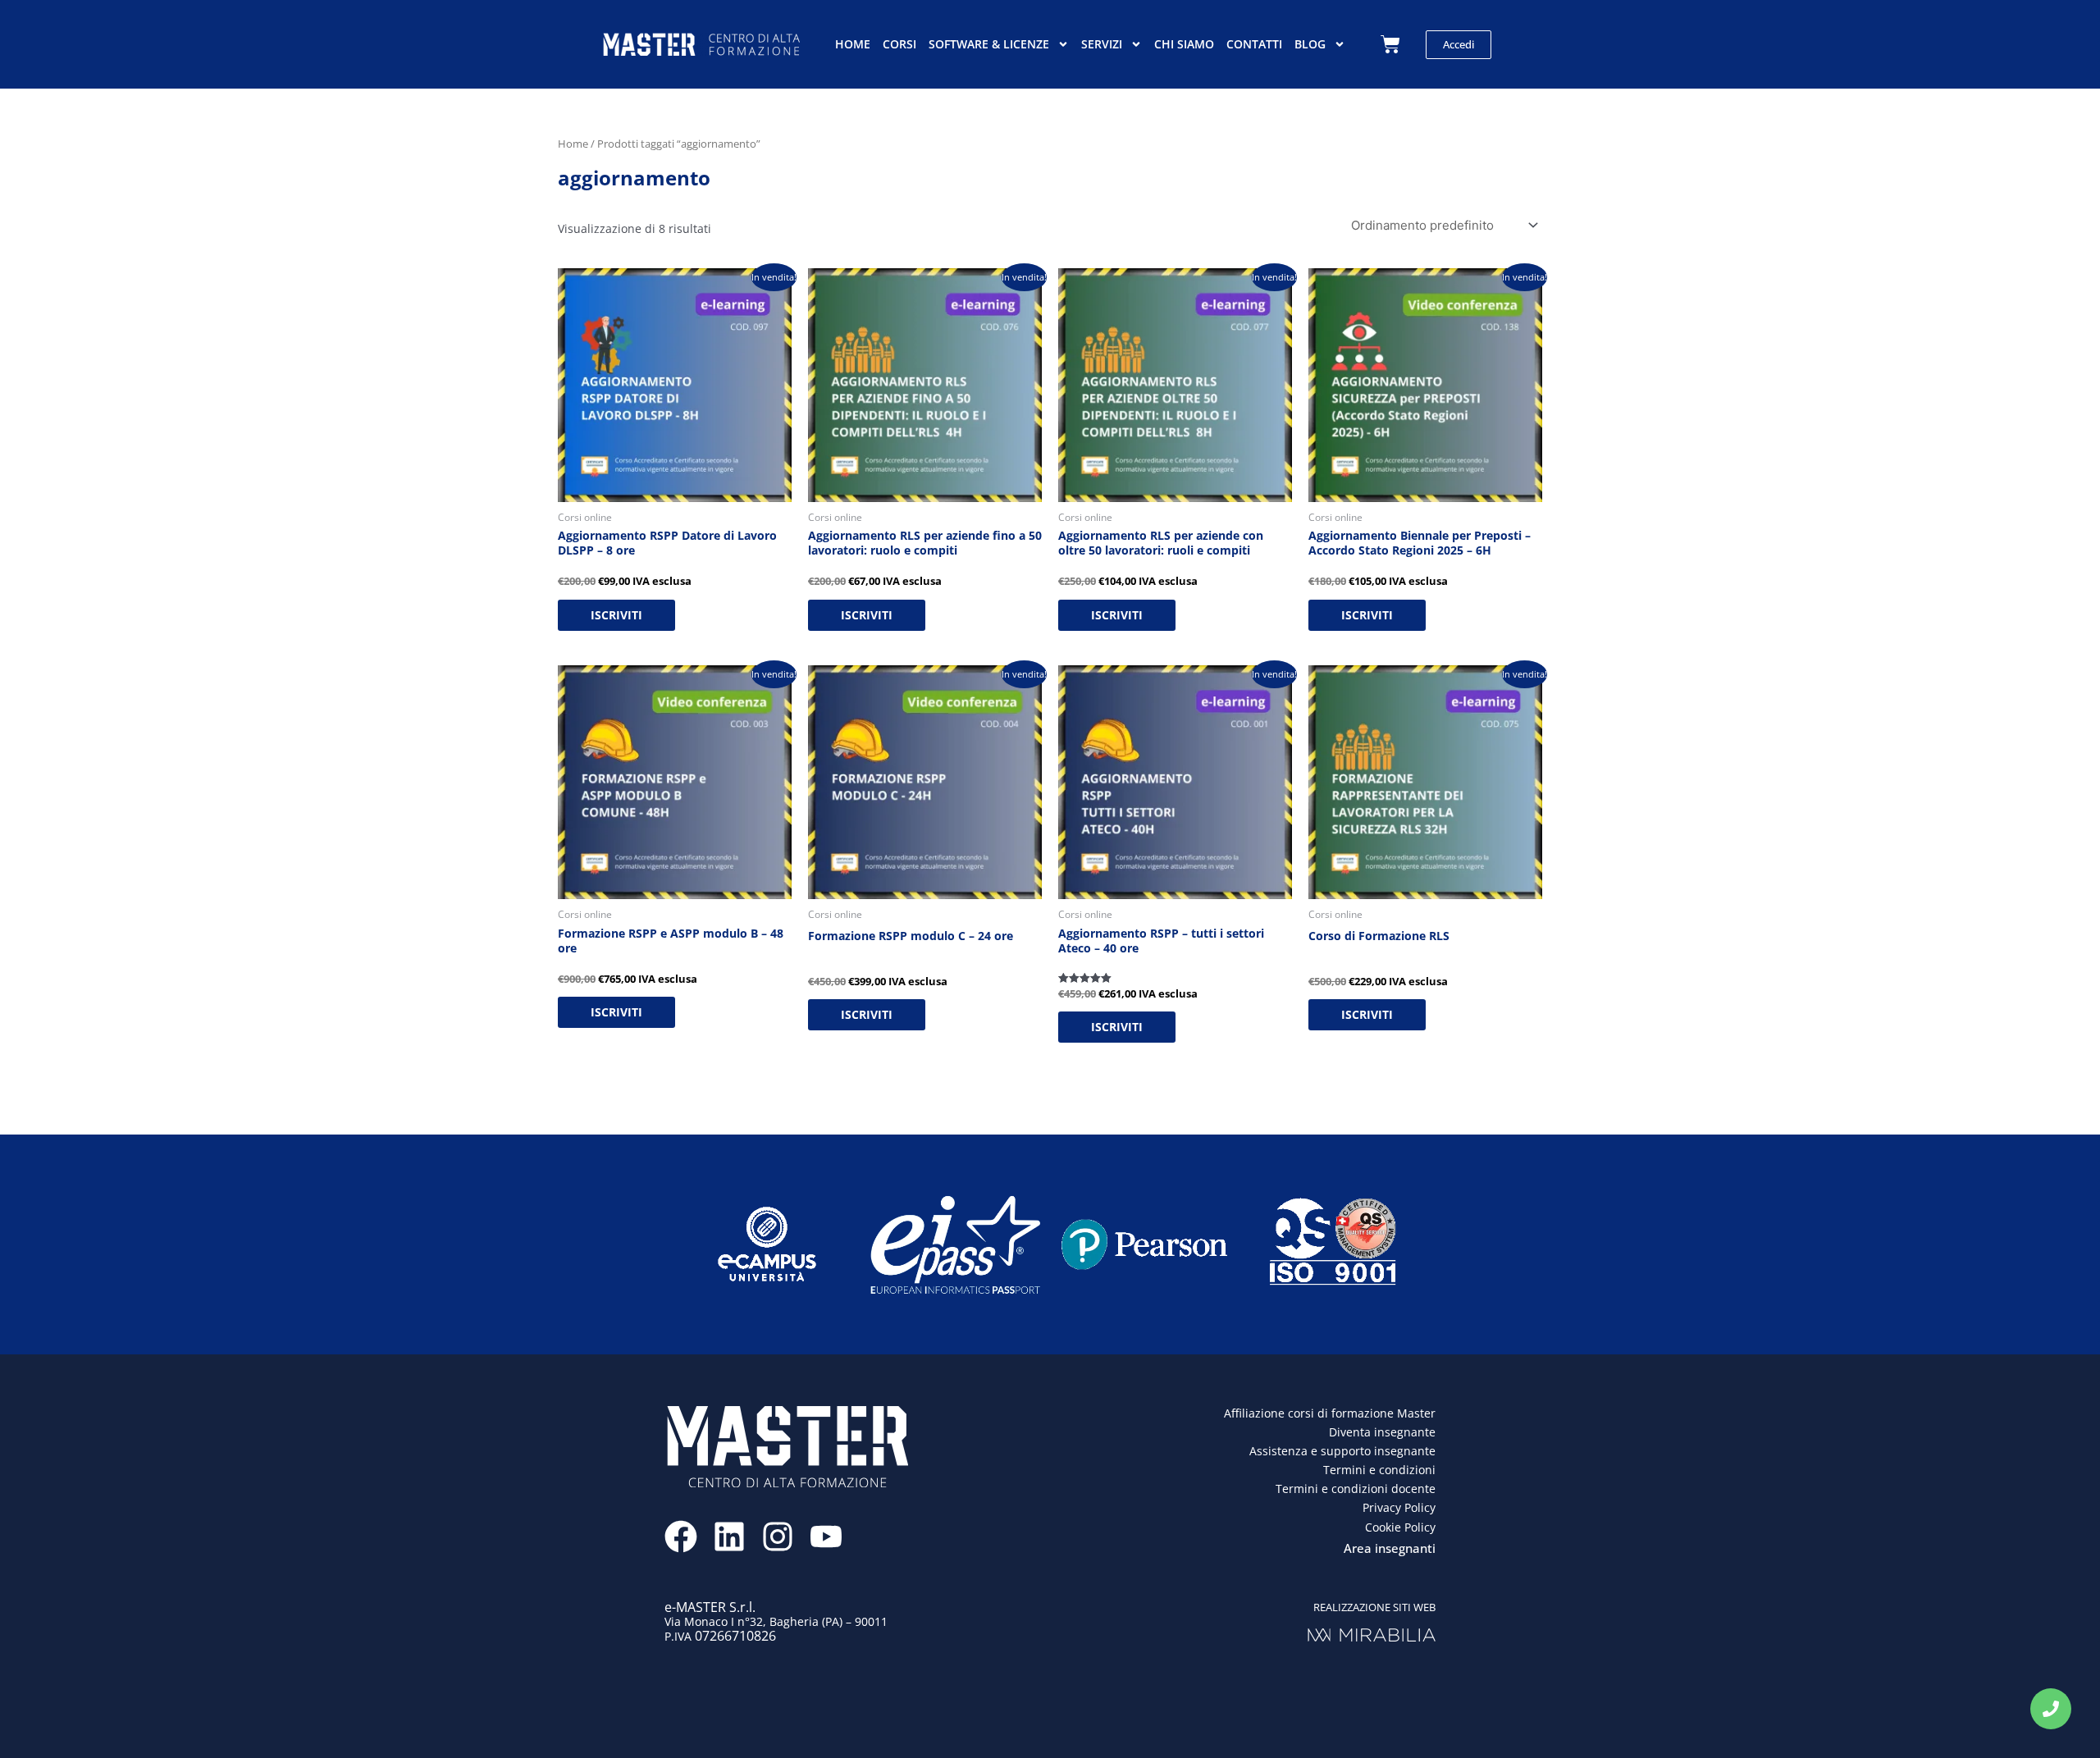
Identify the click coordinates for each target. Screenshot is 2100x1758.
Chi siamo (1184, 44)
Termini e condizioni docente (1356, 1489)
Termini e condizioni (1379, 1470)
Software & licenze (989, 44)
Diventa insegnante (1382, 1432)
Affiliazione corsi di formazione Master (1330, 1413)
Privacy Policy (1399, 1507)
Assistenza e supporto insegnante (1342, 1451)
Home (853, 44)
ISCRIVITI (616, 615)
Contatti (1254, 44)
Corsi (899, 44)
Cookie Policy (1400, 1527)
